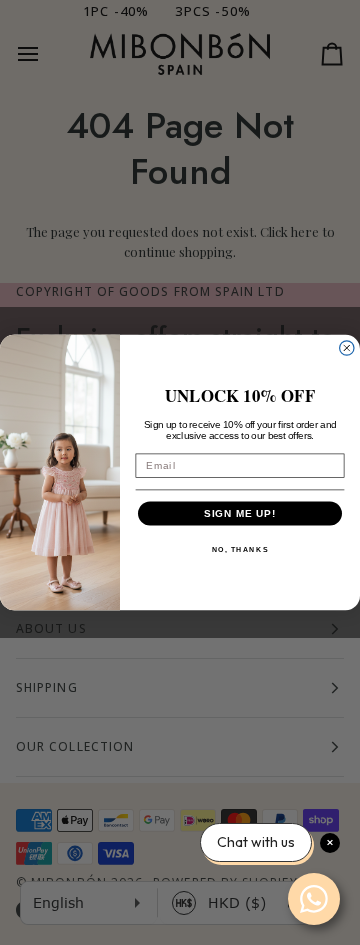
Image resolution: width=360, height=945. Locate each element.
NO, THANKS (240, 550)
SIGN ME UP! (240, 513)
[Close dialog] (347, 348)
